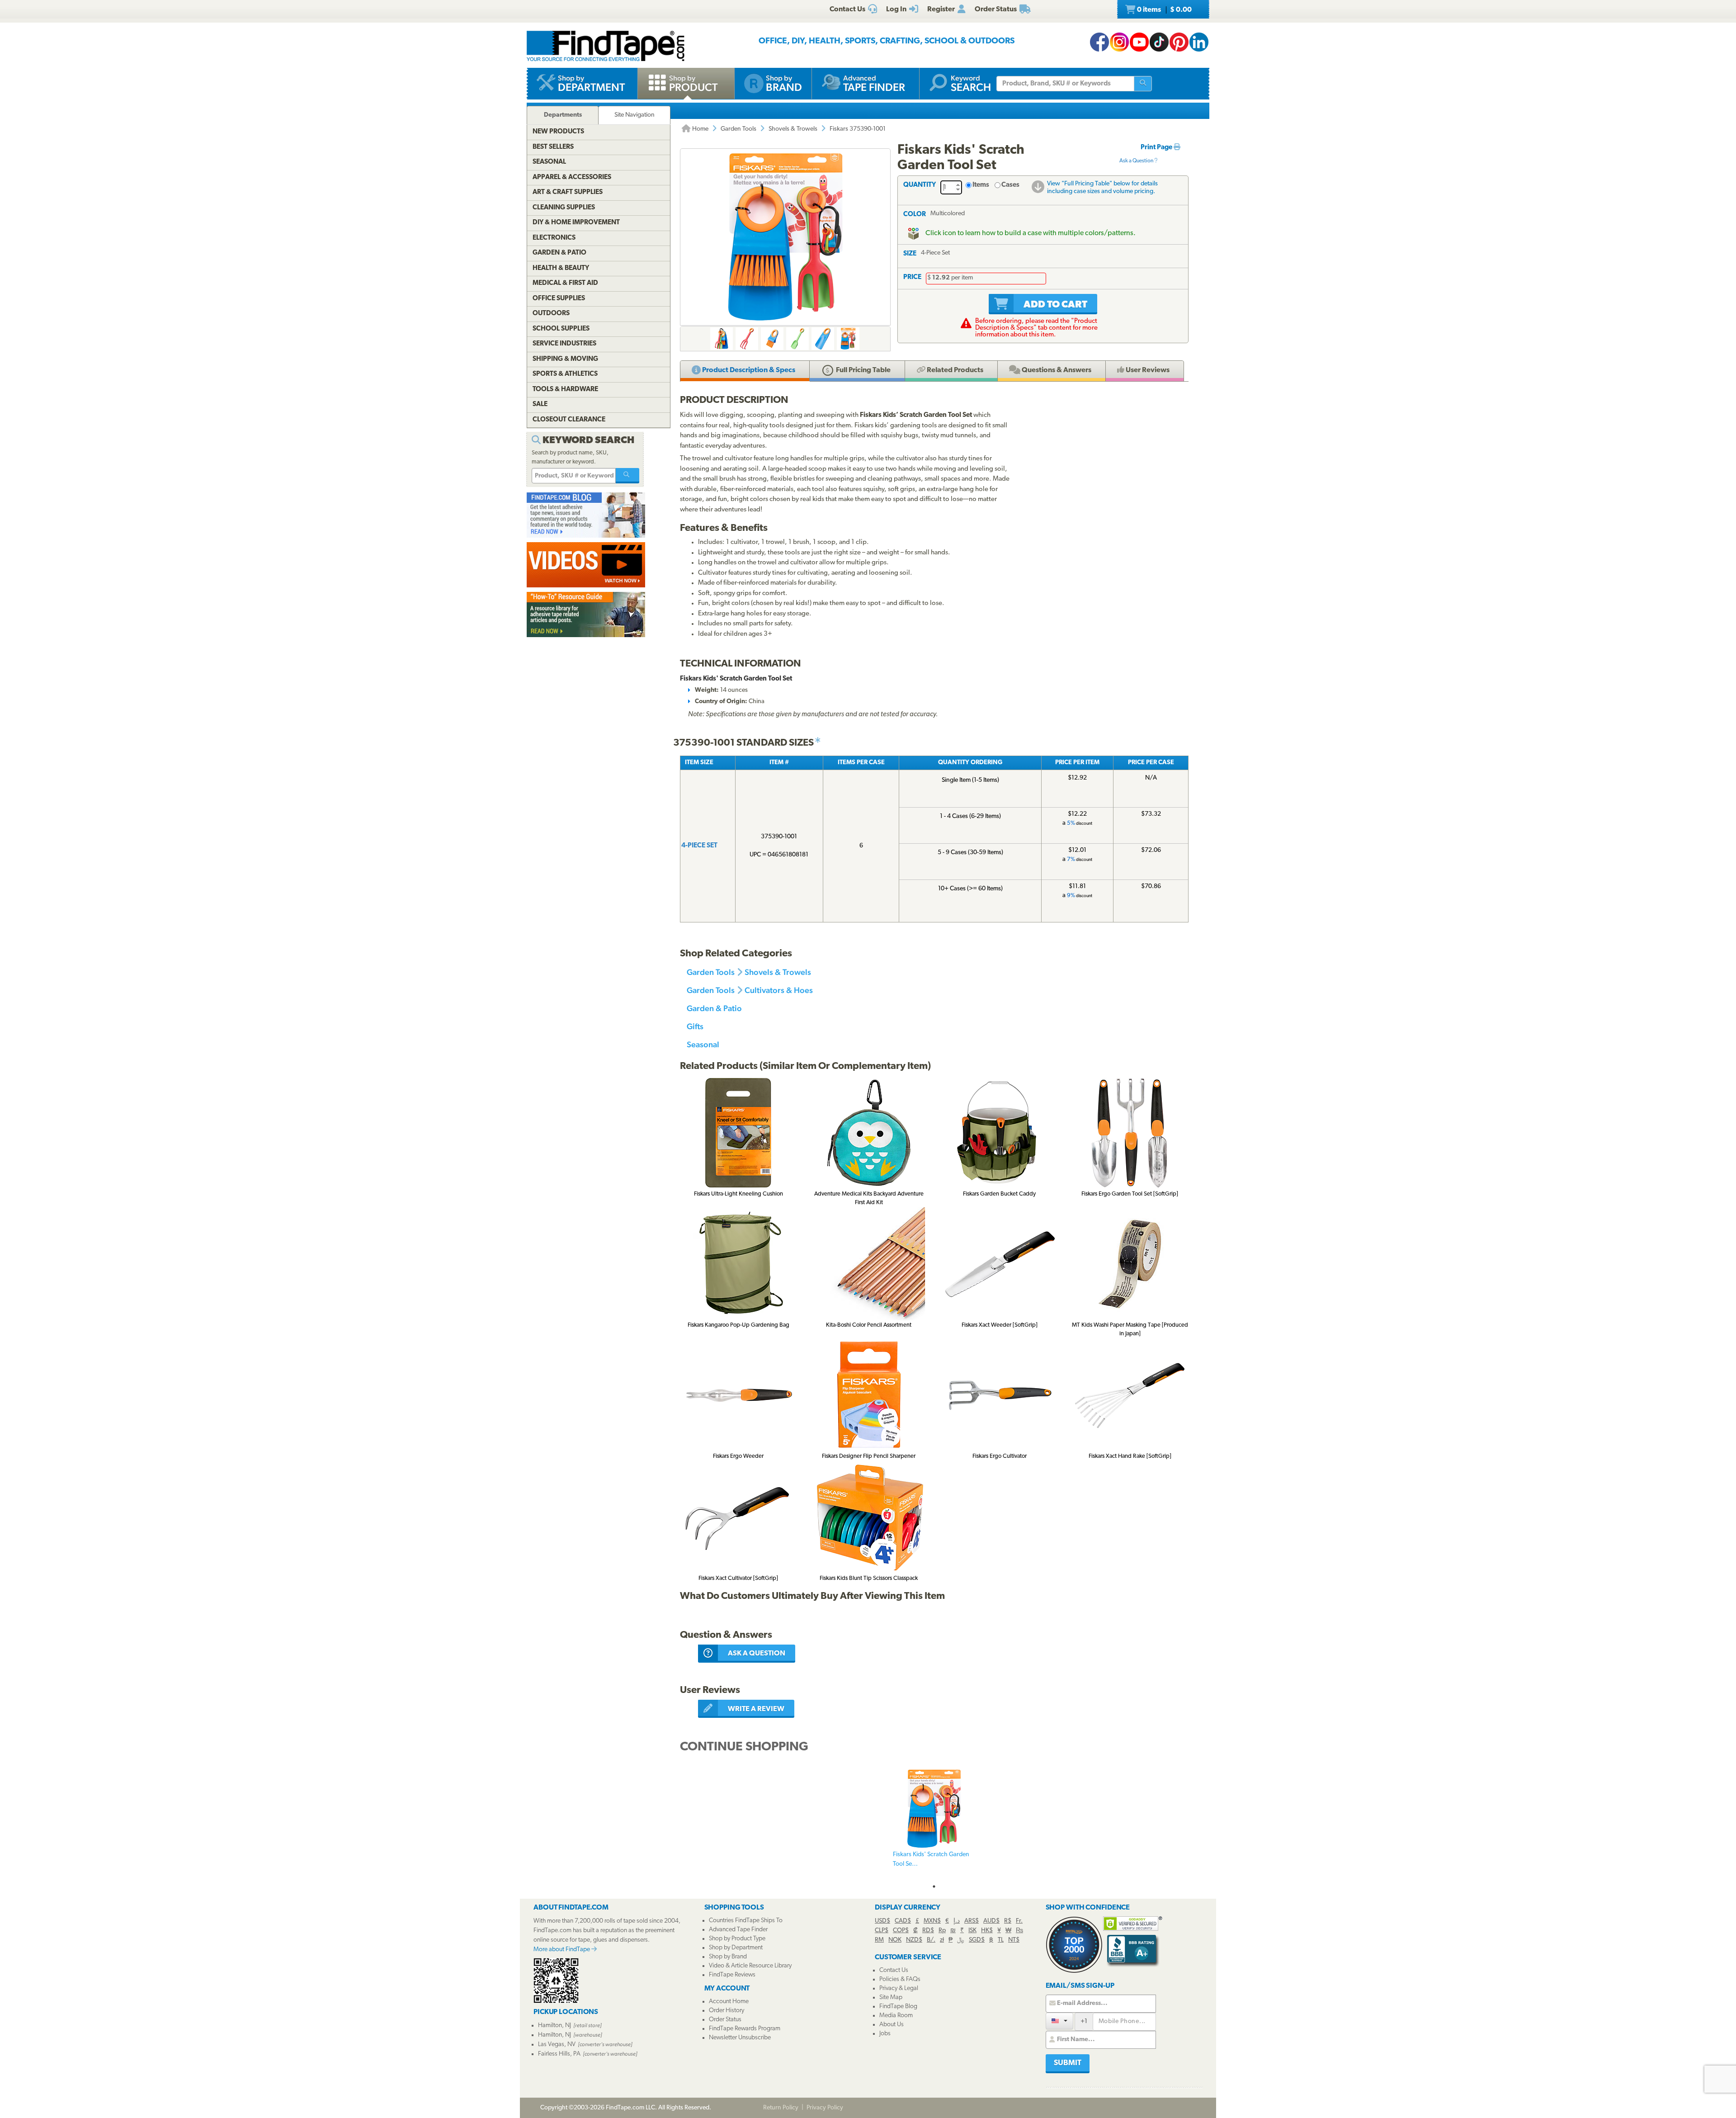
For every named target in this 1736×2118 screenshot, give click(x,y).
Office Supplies (559, 299)
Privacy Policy (825, 2108)
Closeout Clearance (569, 420)
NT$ (1014, 1940)
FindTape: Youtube (1139, 42)
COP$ (901, 1931)
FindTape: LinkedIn (1199, 42)
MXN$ (932, 1921)
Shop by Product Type (737, 1939)
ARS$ (972, 1921)
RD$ (928, 1931)
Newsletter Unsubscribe (740, 2038)
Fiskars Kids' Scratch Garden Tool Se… (931, 1859)
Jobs (885, 2034)
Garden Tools (738, 129)
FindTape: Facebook (1099, 42)
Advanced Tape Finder (738, 1930)
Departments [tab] (563, 115)
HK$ (987, 1931)
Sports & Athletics (565, 374)
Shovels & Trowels (793, 129)
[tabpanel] (934, 1824)
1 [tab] (934, 1886)
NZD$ (914, 1940)
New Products (558, 132)
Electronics (554, 238)
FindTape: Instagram (1119, 42)
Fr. (1019, 1921)
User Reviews (1147, 370)
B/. (931, 1940)
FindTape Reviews (732, 1975)
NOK (895, 1940)
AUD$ (991, 1921)
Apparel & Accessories (572, 177)
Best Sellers (553, 147)
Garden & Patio (714, 1008)
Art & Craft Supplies (568, 192)
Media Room (896, 2016)
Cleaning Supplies (564, 208)
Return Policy (781, 2108)
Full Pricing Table (863, 370)
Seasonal (703, 1044)
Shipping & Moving (565, 359)
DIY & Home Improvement (576, 223)
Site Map (891, 1997)
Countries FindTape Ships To (746, 1921)
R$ (1008, 1921)
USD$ (882, 1921)
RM (879, 1940)
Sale (540, 404)
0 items (1164, 10)
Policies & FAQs (900, 1979)
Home (700, 129)
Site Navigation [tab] (634, 115)
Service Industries (564, 344)
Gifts (695, 1026)
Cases (1010, 185)
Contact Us (894, 1970)
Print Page (1157, 148)
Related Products (954, 370)
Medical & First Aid (565, 283)
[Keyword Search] (627, 476)
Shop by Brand (728, 1957)
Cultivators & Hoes (779, 990)
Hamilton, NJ (554, 2026)
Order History (726, 2011)
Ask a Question (1137, 161)
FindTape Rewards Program (745, 2029)
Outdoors (551, 314)
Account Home (729, 2002)
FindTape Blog (898, 2007)
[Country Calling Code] (1059, 2021)
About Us (892, 2025)
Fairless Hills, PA (559, 2054)
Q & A (1056, 370)
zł (942, 1940)
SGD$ (977, 1940)
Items (981, 185)
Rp (942, 1931)
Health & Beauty (561, 268)
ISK (972, 1931)
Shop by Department (736, 1948)
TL (1001, 1940)
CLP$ (882, 1931)
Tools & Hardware (565, 390)
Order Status (725, 2020)
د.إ (957, 1921)
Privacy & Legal (899, 1988)
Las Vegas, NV (557, 2045)
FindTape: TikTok (1159, 42)
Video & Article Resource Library (750, 1966)
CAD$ (903, 1921)
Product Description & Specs (748, 370)
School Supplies (561, 329)
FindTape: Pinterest (1179, 42)
